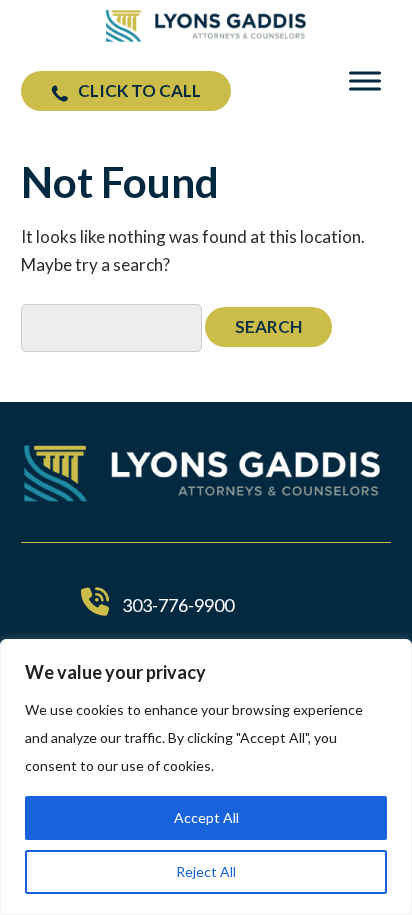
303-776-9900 (178, 605)
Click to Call (139, 90)
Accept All (206, 817)
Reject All (206, 871)
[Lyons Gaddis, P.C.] (206, 35)
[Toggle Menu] (365, 80)
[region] (206, 777)
